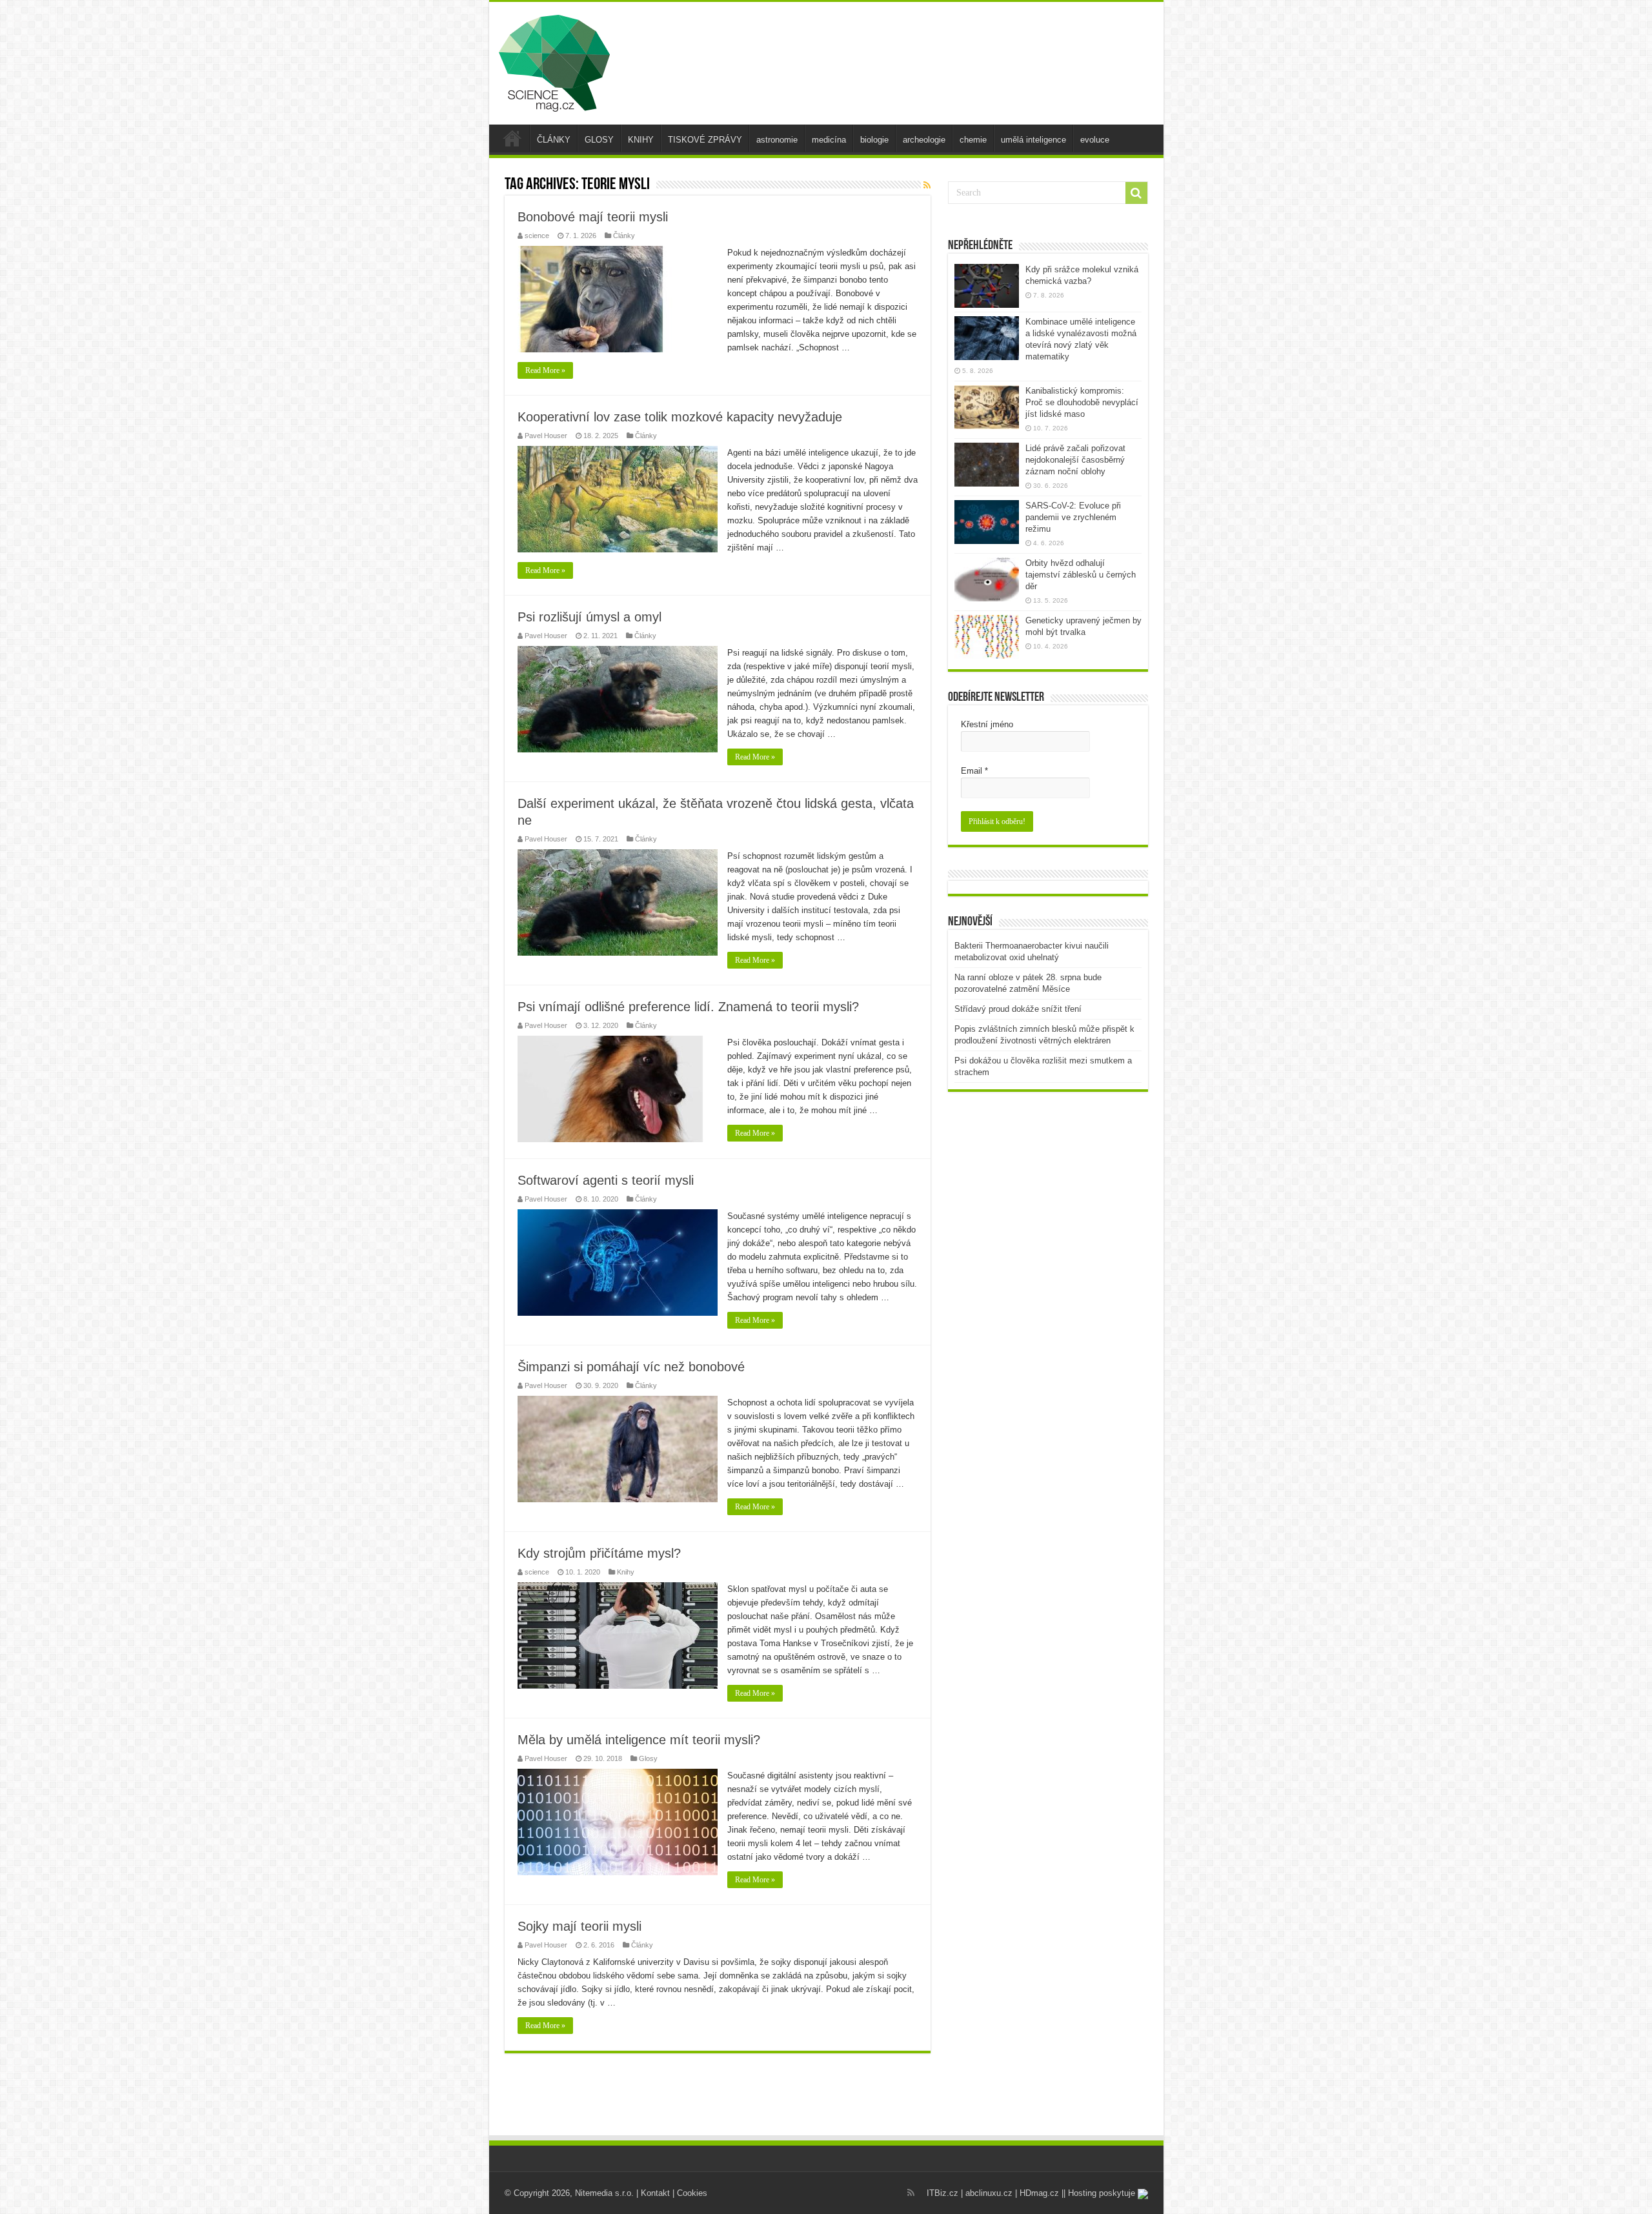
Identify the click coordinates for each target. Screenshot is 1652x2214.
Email (974, 771)
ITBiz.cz (942, 2193)
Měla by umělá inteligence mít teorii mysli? (639, 1740)
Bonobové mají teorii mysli (593, 217)
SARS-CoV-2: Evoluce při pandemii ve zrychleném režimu (1073, 517)
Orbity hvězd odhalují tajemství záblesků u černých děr (1081, 575)
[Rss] (911, 2193)
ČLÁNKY (554, 140)
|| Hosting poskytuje (1100, 2193)
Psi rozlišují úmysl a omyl (589, 617)
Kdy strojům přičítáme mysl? (599, 1553)
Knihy (626, 1572)
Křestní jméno (987, 724)
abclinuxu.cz (989, 2193)
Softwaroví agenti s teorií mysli (606, 1180)
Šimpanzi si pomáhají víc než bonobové (631, 1367)
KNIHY (641, 140)
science (537, 236)
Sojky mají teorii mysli (579, 1926)
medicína (829, 140)
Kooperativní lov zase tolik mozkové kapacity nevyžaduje (680, 417)
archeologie (924, 140)
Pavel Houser (546, 436)
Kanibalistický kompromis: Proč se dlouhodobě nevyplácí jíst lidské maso (1082, 402)
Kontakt (655, 2193)
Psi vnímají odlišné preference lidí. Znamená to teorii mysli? (688, 1007)
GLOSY (599, 140)
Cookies (692, 2193)
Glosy (648, 1758)
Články (624, 236)
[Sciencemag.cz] (554, 61)
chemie (973, 140)
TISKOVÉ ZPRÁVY (705, 140)
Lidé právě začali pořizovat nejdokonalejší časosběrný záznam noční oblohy (1075, 460)
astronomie (777, 140)
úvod (512, 138)
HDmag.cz (1039, 2193)
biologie (874, 140)
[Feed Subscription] (927, 185)
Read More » (545, 370)
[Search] (1136, 193)
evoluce (1095, 140)
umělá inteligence (1033, 140)
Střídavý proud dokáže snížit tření (1018, 1009)
